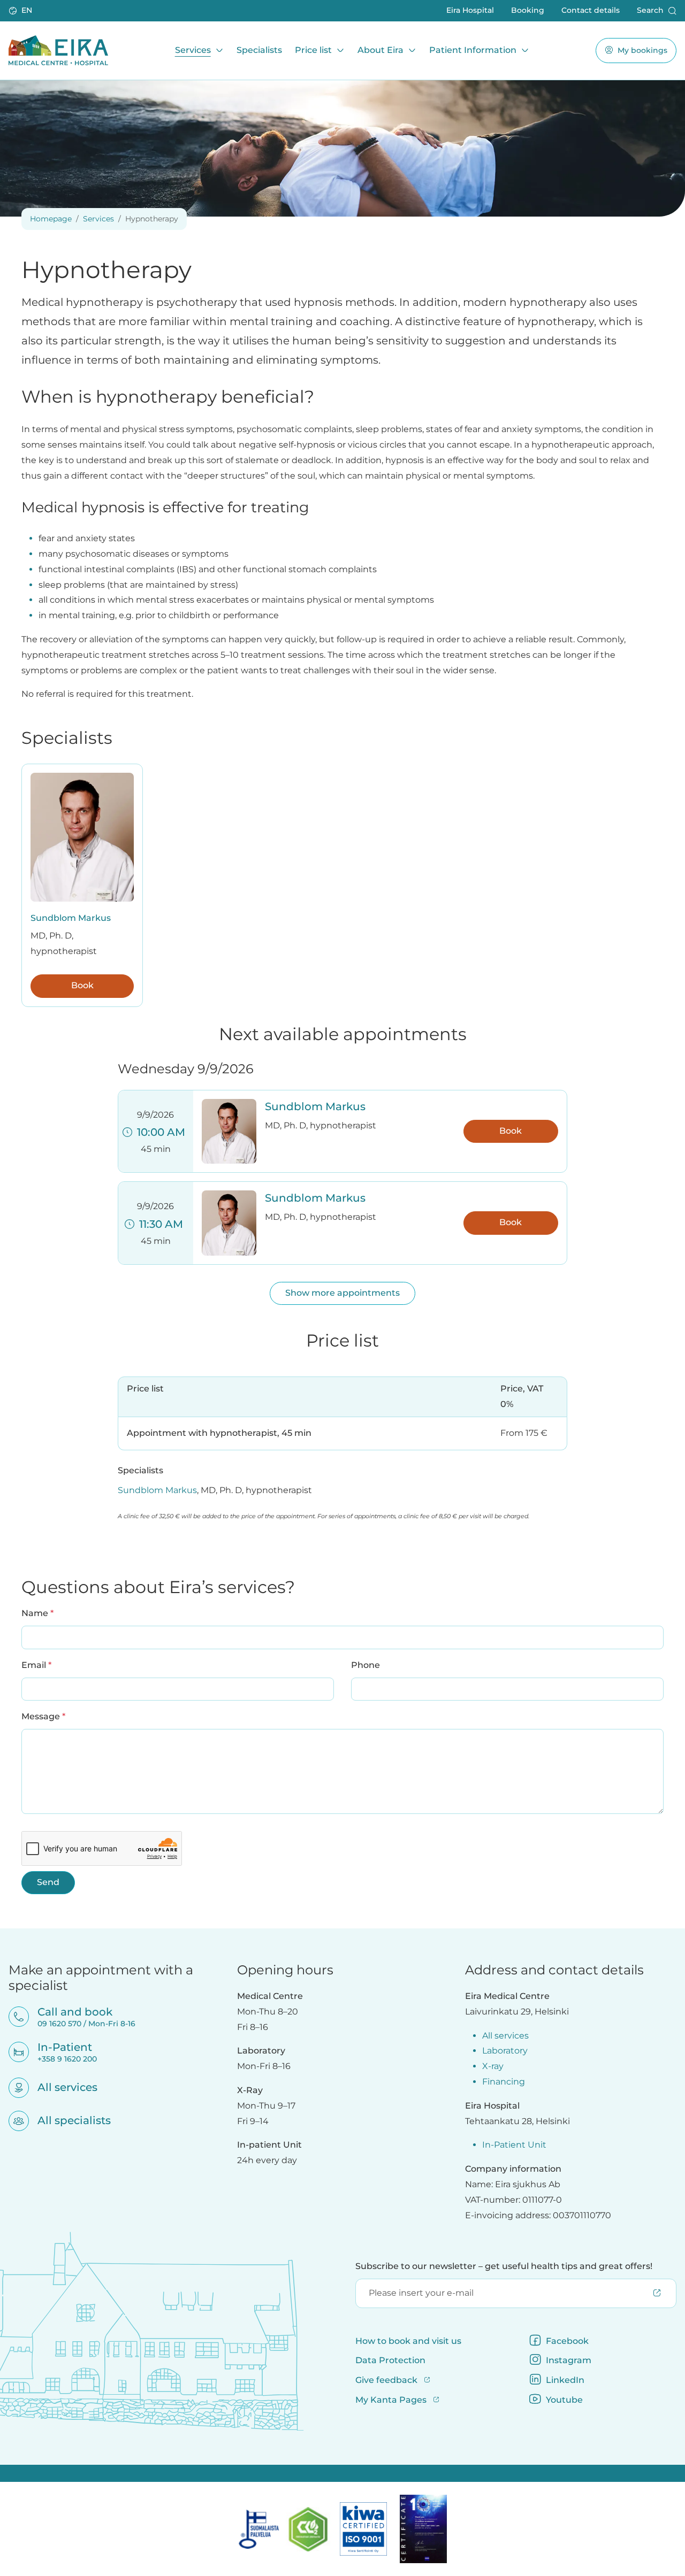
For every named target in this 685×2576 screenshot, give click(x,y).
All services (60, 2087)
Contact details (591, 10)
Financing (504, 2082)
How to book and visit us (408, 2341)
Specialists (259, 50)
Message (43, 1716)
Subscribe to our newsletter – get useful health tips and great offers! (504, 2266)
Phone (366, 1665)
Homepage (51, 219)
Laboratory (505, 2051)
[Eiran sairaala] (58, 50)
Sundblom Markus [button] (315, 1106)
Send (48, 1882)
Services (193, 50)
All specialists (67, 2120)
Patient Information (473, 50)
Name (37, 1613)
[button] (21, 11)
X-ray (493, 2066)
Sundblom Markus (71, 918)
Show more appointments (342, 1293)
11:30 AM (159, 1224)
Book (82, 985)
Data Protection (390, 2360)
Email (36, 1665)
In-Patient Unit (514, 2145)
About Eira (380, 50)
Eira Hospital (470, 10)
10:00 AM (158, 1132)
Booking (528, 10)
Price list (313, 50)
